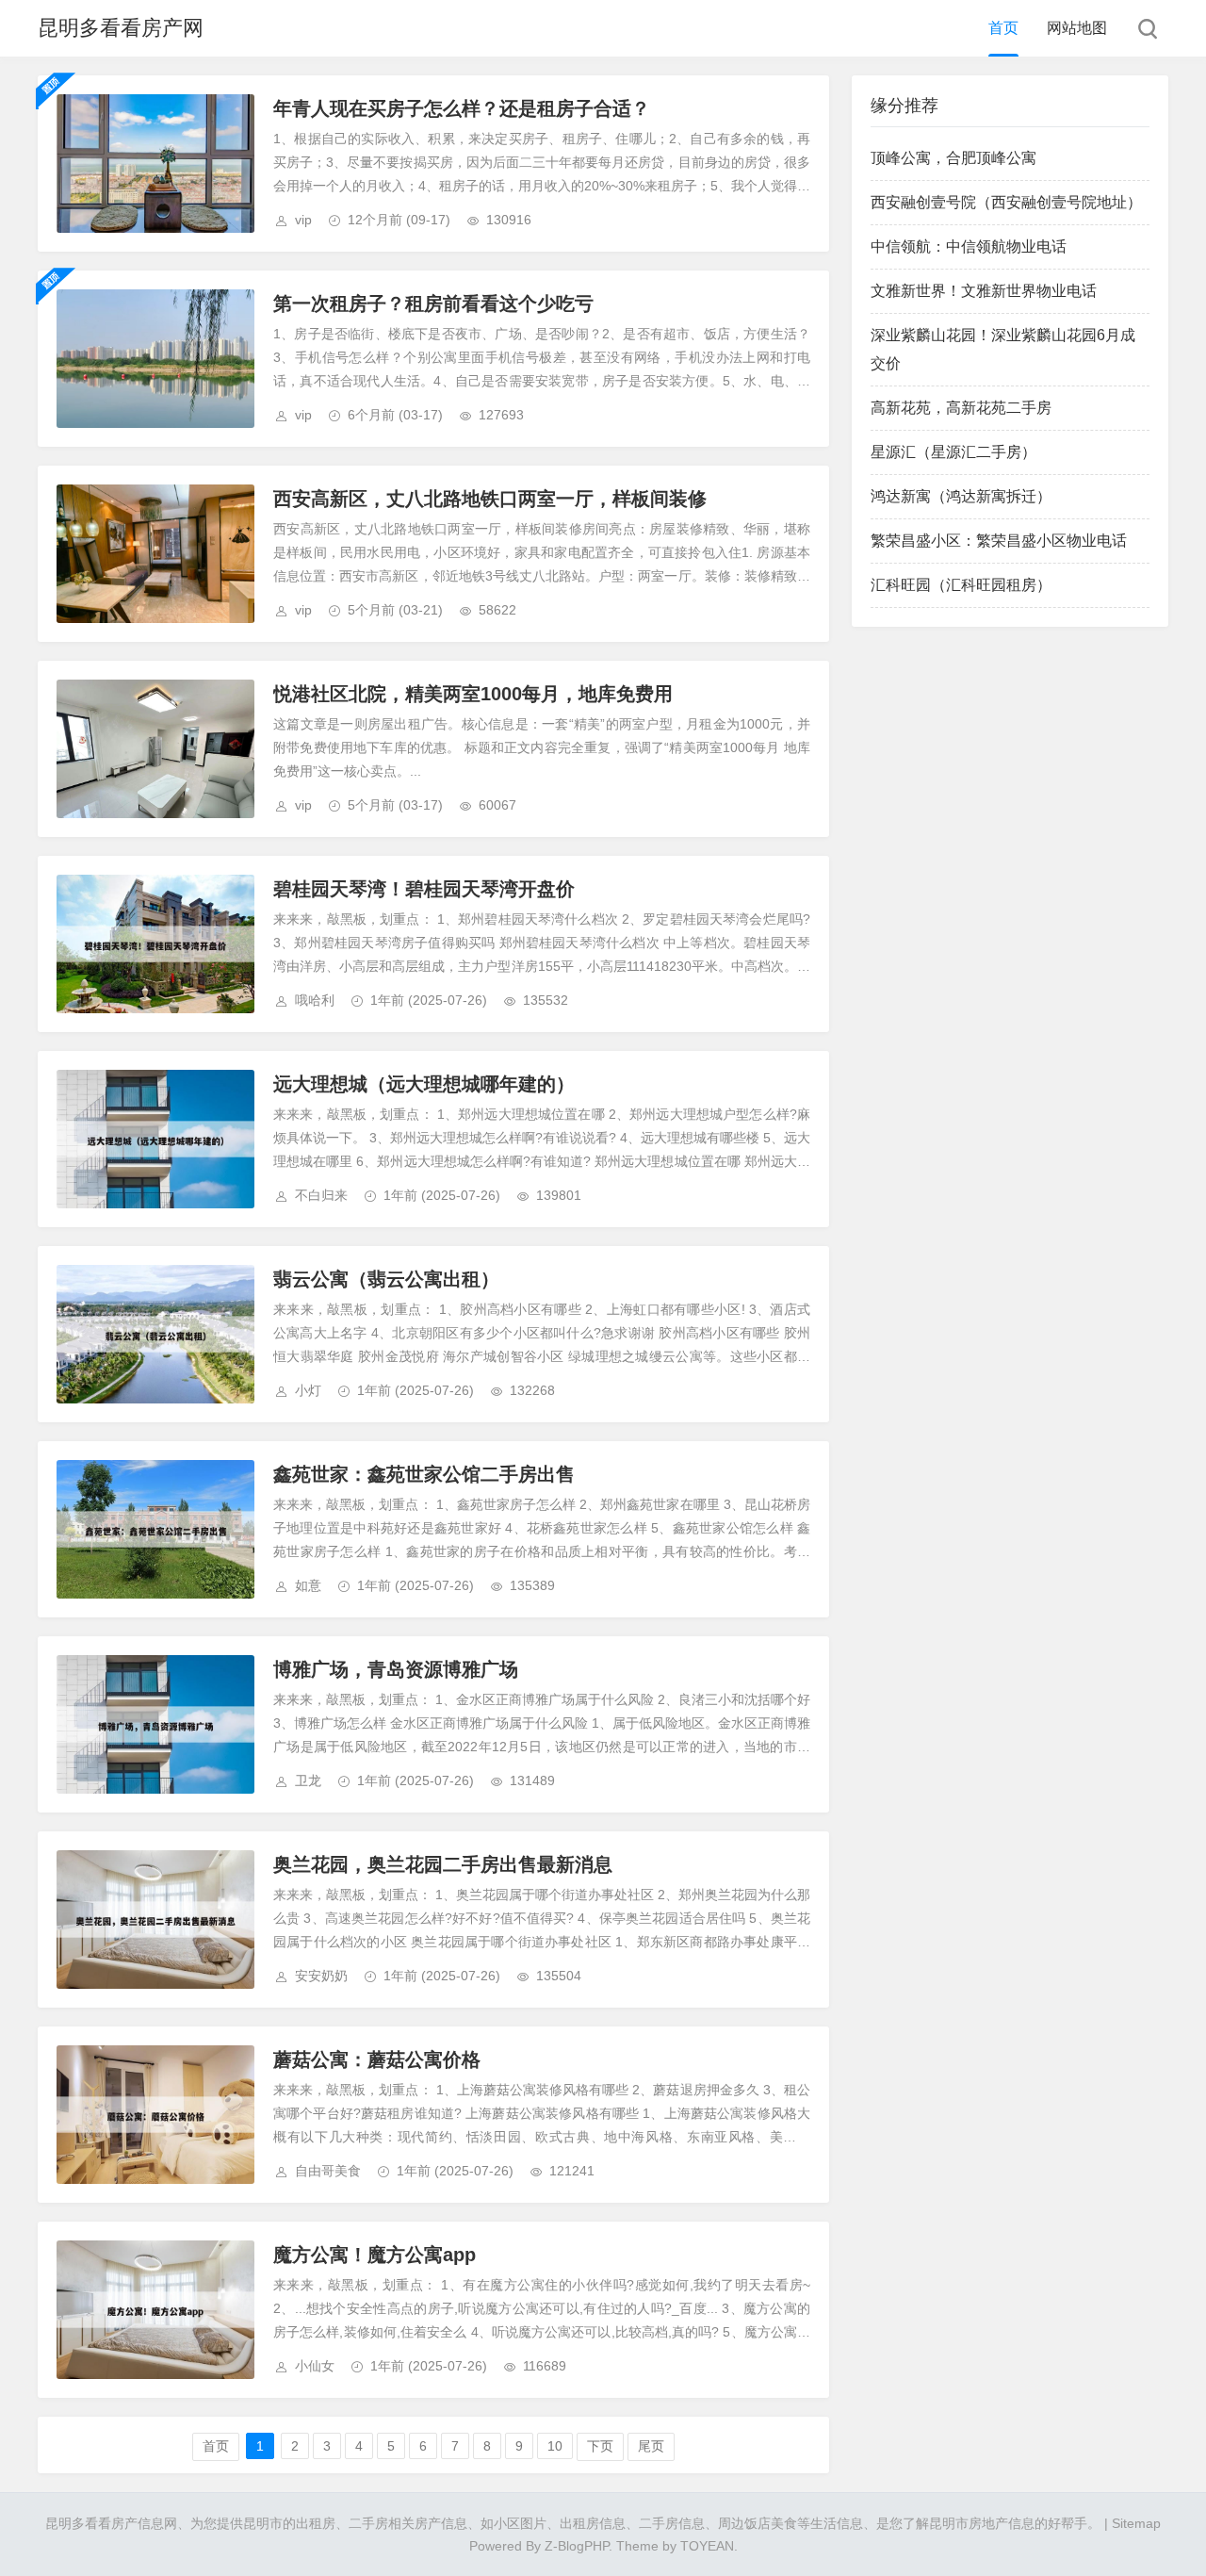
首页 (1003, 28)
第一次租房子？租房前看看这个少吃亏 (433, 304)
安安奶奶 (321, 1976)
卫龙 (308, 1780)
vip (303, 220)
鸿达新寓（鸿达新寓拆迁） (961, 496)
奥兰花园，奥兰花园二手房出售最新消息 (443, 1864)
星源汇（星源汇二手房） (953, 452)
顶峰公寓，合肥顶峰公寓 (953, 158)
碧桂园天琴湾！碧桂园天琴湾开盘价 (424, 889)
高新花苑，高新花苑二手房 (961, 408)
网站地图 (1077, 28)
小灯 (308, 1390)
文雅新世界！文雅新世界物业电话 (984, 291)
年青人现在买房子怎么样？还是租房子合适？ (462, 108)
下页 (600, 2446)
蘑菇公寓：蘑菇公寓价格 (377, 2059)
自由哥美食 (328, 2171)
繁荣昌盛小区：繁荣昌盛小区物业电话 (999, 541)
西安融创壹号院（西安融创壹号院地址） (1006, 202)
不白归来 (321, 1195)
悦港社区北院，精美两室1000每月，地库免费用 (473, 694)
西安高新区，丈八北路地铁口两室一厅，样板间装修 (490, 499)
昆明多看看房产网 (121, 28)
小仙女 (315, 2366)
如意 (308, 1585)
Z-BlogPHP (577, 2546)
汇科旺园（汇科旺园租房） (961, 585)
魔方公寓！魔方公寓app (375, 2255)
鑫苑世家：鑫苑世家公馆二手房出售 (424, 1474)
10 (555, 2446)
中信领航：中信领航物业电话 (969, 246)
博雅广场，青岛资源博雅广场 (396, 1669)
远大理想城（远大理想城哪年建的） (424, 1084)
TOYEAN (707, 2546)
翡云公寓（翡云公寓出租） (386, 1279)
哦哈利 (315, 1000)
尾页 (651, 2446)
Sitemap (1136, 2523)
